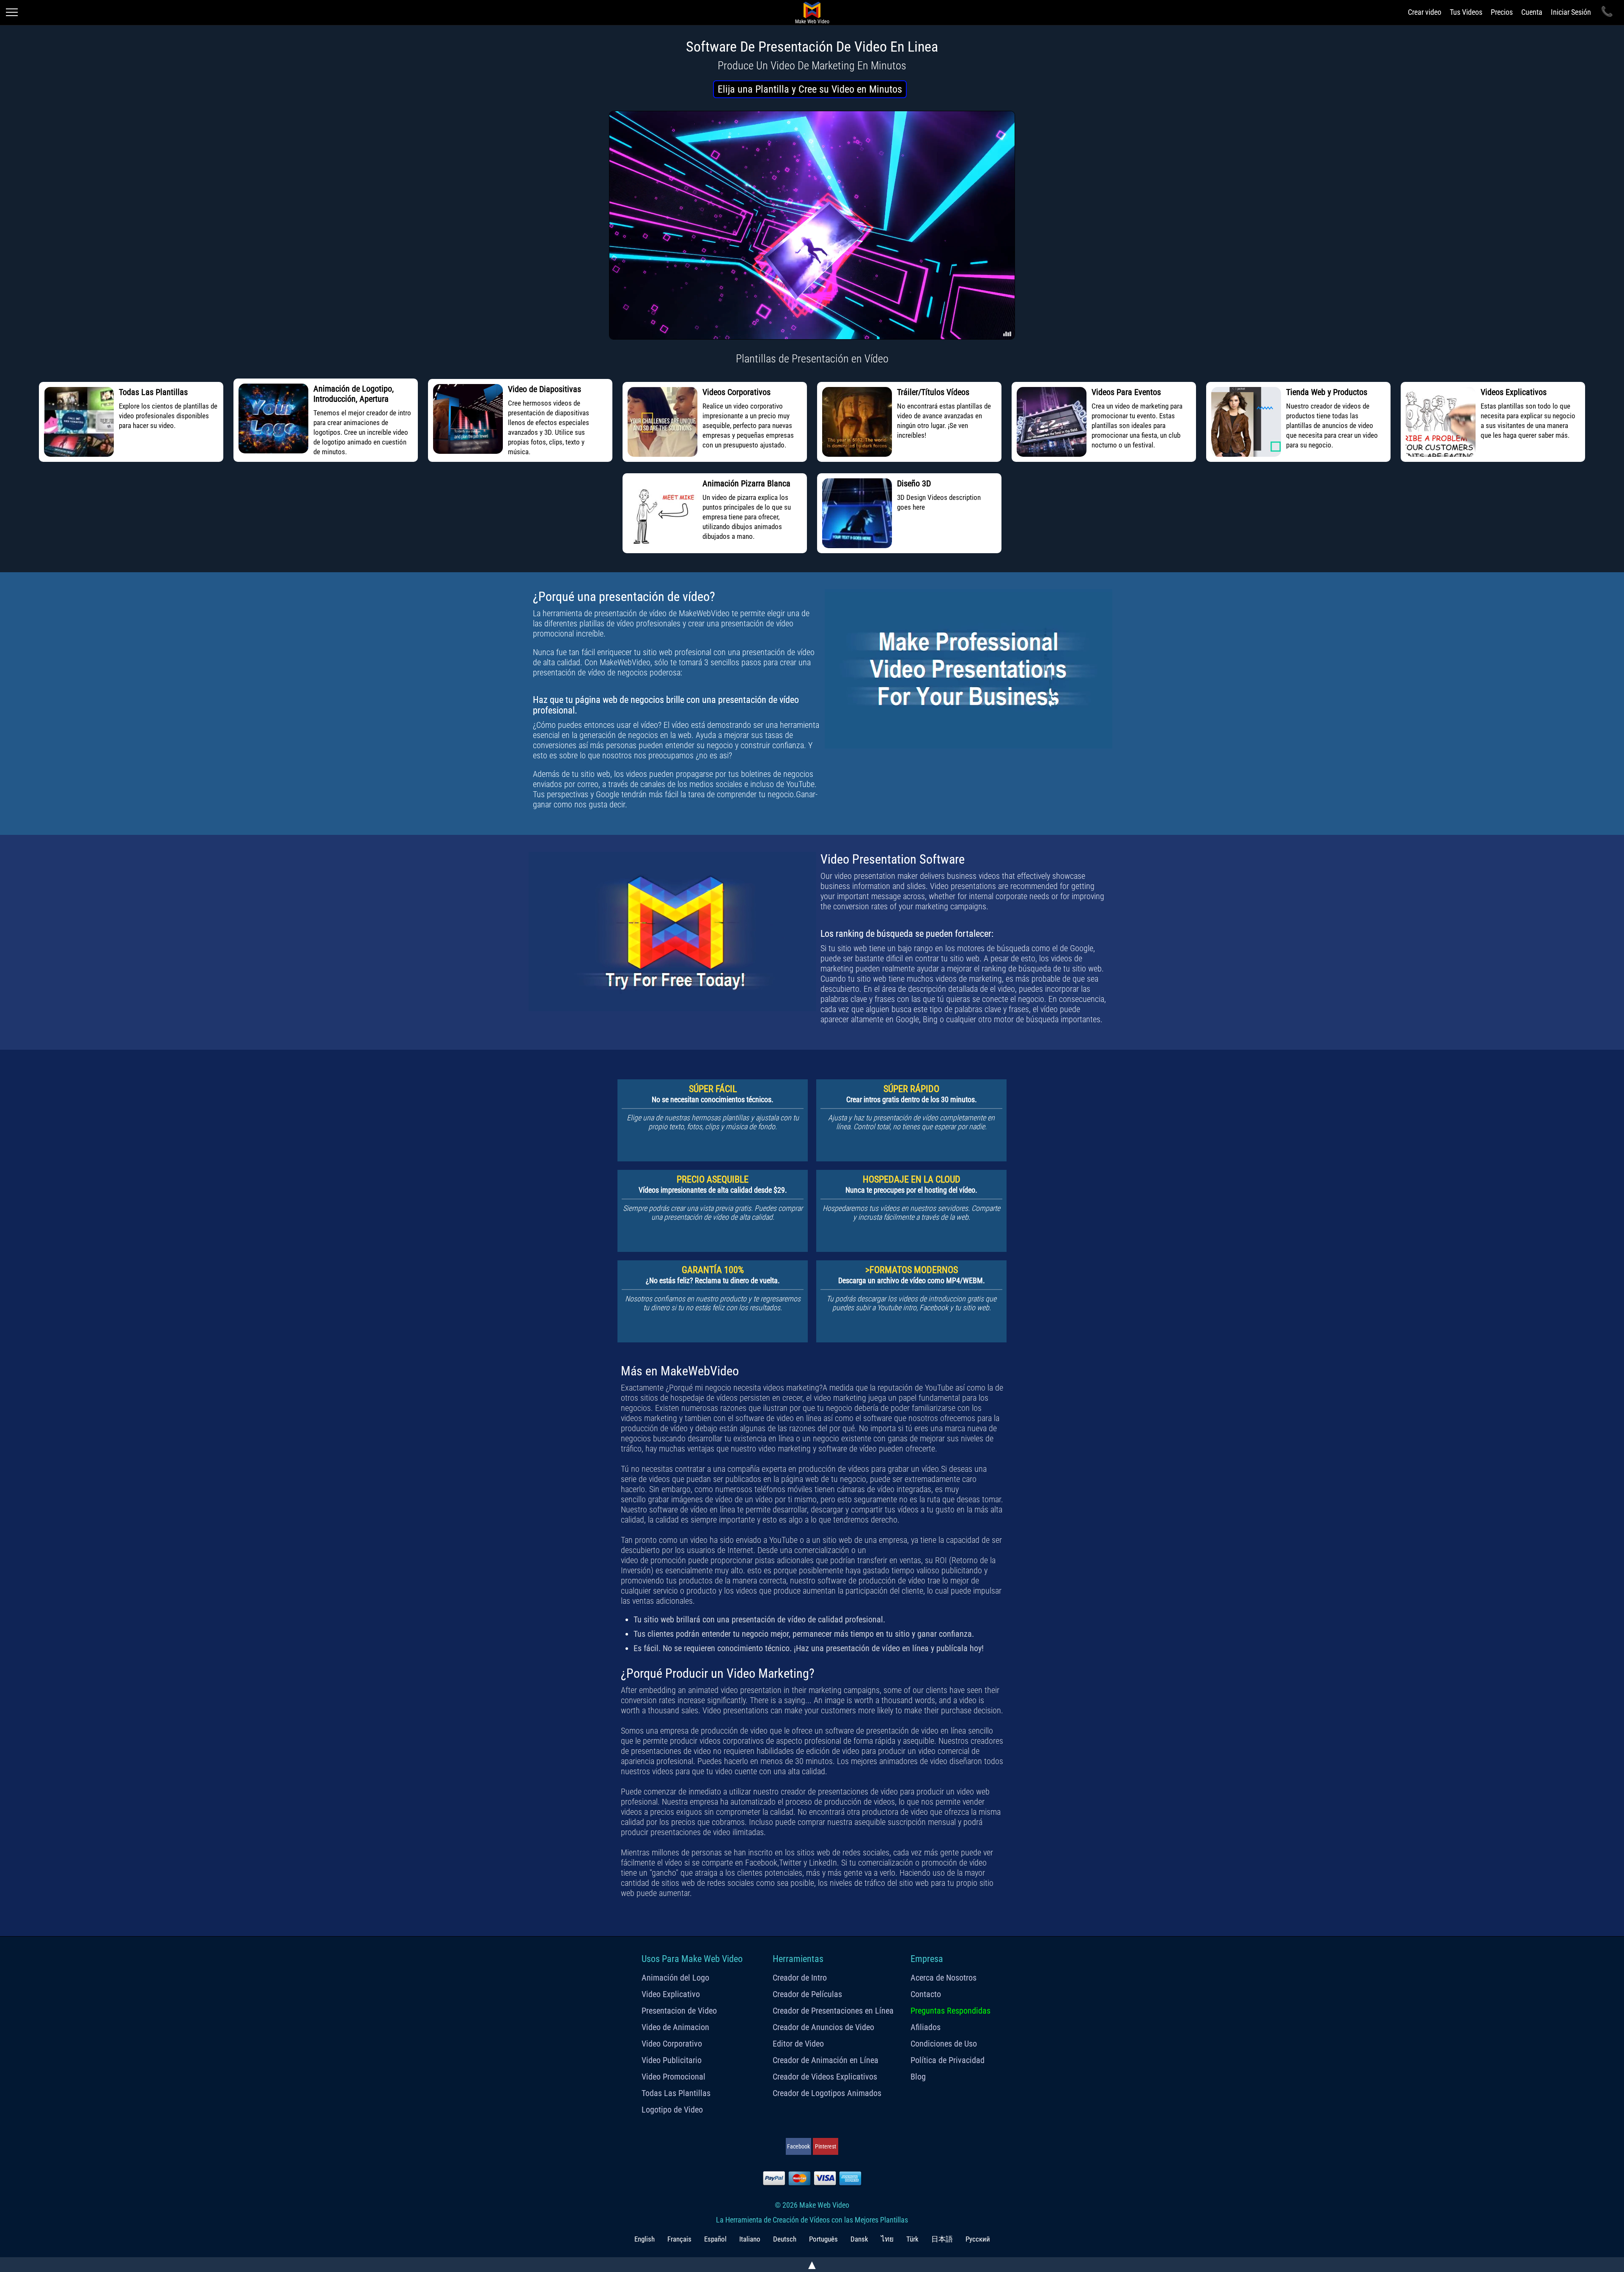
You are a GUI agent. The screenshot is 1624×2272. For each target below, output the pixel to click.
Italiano (750, 2239)
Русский (978, 2239)
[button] (810, 89)
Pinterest (826, 2146)
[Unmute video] (812, 225)
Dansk (859, 2239)
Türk (912, 2239)
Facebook (798, 2146)
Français (679, 2239)
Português (823, 2239)
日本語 (942, 2239)
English (645, 2239)
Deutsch (785, 2239)
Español (715, 2239)
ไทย (887, 2239)
